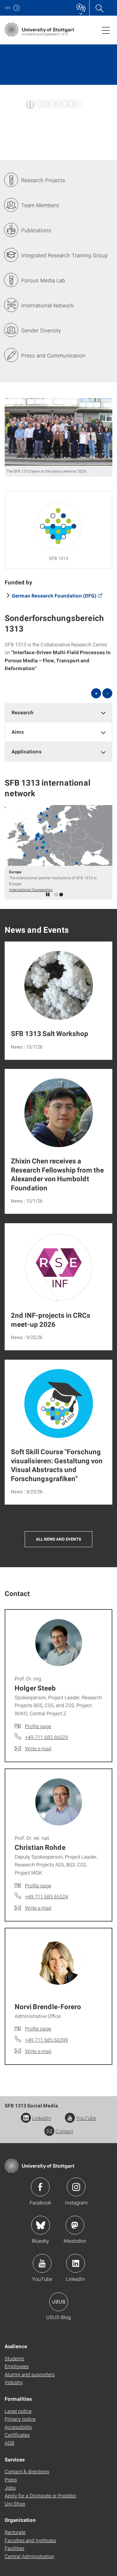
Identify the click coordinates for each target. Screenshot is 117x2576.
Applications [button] (27, 751)
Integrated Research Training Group (65, 255)
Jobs (10, 2488)
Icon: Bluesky (41, 2225)
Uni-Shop (15, 2504)
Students (15, 2358)
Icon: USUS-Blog (59, 2302)
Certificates (17, 2435)
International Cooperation (31, 890)
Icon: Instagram (76, 2187)
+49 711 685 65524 (46, 1896)
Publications (36, 230)
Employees (17, 2366)
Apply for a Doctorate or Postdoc (40, 2495)
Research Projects (43, 180)
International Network (47, 305)
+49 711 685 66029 (46, 1737)
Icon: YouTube (42, 2263)
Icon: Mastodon (75, 2225)
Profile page (38, 1726)
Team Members (40, 205)
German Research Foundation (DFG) (54, 595)
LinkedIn (42, 2118)
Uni (7, 8)
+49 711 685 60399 (46, 2040)
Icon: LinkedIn (76, 2263)
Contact (64, 2131)
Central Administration (29, 2556)
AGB (10, 2443)
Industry (14, 2382)
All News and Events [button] (58, 1539)
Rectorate (15, 2532)
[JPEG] (58, 432)
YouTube (86, 2118)
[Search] (99, 8)
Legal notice (18, 2411)
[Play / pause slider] (31, 104)
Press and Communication (53, 355)
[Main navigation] (106, 30)
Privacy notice (20, 2419)
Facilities (15, 2548)
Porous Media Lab (43, 280)
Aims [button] (18, 732)
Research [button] (23, 712)
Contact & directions (27, 2471)
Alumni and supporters (30, 2374)
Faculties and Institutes (30, 2540)
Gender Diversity (41, 330)
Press (11, 2479)
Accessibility (18, 2427)
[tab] (58, 713)
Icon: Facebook (40, 2187)
